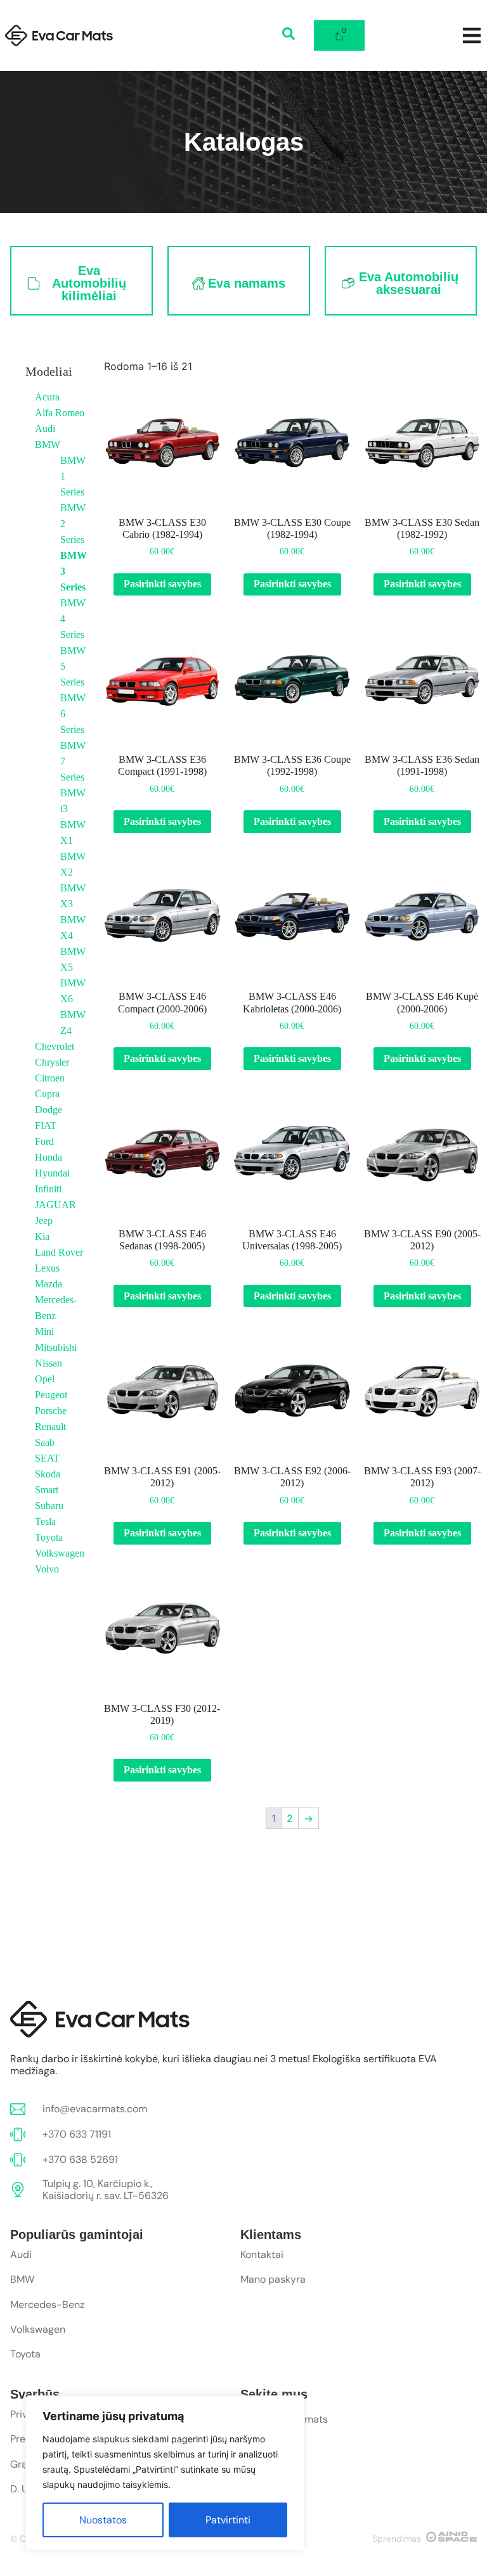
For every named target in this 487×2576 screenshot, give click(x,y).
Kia (42, 1236)
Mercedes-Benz (47, 2305)
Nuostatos (103, 2520)
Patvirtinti (228, 2520)
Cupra (47, 1094)
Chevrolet (55, 1046)
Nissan (49, 1363)
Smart (47, 1490)
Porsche (51, 1411)
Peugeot (51, 1395)
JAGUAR (55, 1205)
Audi (45, 429)
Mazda (49, 1284)
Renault (50, 1426)
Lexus (47, 1268)
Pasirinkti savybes (162, 584)
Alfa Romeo (60, 413)
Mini (44, 1331)
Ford (44, 1141)
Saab (45, 1442)
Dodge (49, 1110)
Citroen (50, 1078)
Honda (49, 1157)
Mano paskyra (273, 2279)
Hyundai (52, 1173)
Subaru (49, 1506)
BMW (48, 444)
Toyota (49, 1537)
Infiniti (48, 1189)
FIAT (46, 1125)
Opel (45, 1379)
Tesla (45, 1521)
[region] (165, 2473)
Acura (47, 397)
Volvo (47, 1569)
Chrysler (52, 1062)
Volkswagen (60, 1553)
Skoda (48, 1474)
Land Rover (59, 1252)
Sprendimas (397, 2539)
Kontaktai (262, 2254)
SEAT (47, 1458)
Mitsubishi (56, 1347)
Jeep (44, 1221)
